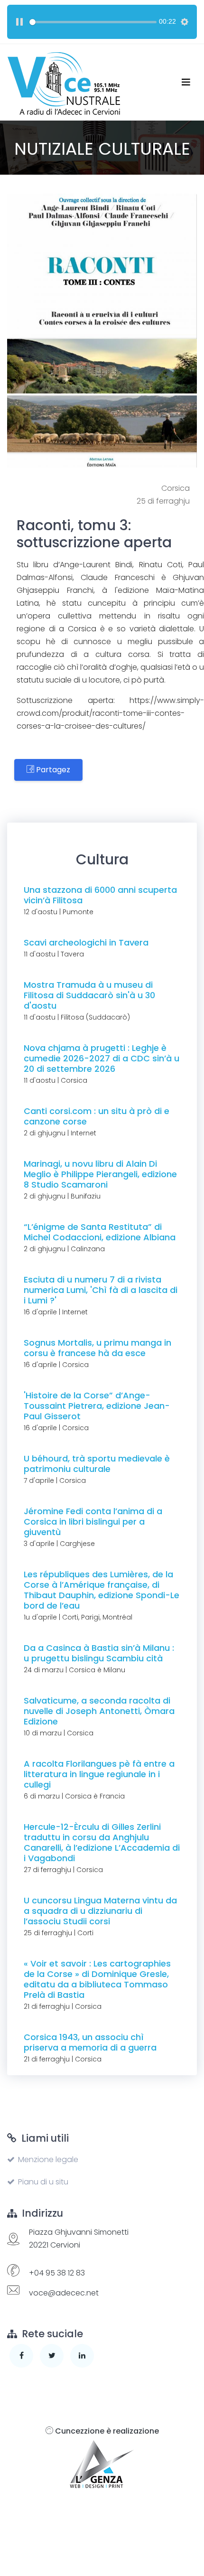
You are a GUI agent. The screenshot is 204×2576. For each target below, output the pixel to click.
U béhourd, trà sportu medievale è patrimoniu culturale (97, 1464)
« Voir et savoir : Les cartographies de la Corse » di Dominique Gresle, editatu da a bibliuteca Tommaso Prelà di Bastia (97, 1979)
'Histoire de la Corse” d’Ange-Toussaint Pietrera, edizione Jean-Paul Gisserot (97, 1406)
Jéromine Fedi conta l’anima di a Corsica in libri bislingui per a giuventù (93, 1522)
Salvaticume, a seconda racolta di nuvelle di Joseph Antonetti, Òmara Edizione (99, 1711)
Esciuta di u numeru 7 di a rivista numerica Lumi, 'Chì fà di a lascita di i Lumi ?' (101, 1290)
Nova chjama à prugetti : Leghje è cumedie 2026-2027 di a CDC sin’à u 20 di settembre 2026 (102, 1058)
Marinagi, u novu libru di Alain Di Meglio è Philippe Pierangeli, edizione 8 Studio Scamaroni (100, 1174)
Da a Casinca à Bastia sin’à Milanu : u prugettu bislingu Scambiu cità (99, 1653)
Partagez (52, 770)
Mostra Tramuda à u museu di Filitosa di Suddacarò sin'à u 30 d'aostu (89, 995)
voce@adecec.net (64, 2293)
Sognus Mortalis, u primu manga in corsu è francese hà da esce (97, 1348)
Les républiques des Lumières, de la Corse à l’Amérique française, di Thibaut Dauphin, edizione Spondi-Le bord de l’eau (102, 1590)
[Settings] (185, 22)
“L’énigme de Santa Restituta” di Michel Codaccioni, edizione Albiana (100, 1232)
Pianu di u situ (43, 2182)
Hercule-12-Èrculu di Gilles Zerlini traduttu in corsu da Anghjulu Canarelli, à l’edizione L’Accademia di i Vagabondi (102, 1842)
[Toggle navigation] (186, 82)
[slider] (93, 22)
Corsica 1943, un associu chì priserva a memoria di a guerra (90, 2042)
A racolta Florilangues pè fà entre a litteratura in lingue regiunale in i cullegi (99, 1774)
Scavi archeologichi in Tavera (86, 942)
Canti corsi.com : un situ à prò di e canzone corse (97, 1116)
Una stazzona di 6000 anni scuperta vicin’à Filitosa (100, 895)
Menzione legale (48, 2159)
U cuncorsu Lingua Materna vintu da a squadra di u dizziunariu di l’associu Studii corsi (100, 1911)
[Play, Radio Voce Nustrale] (19, 22)
